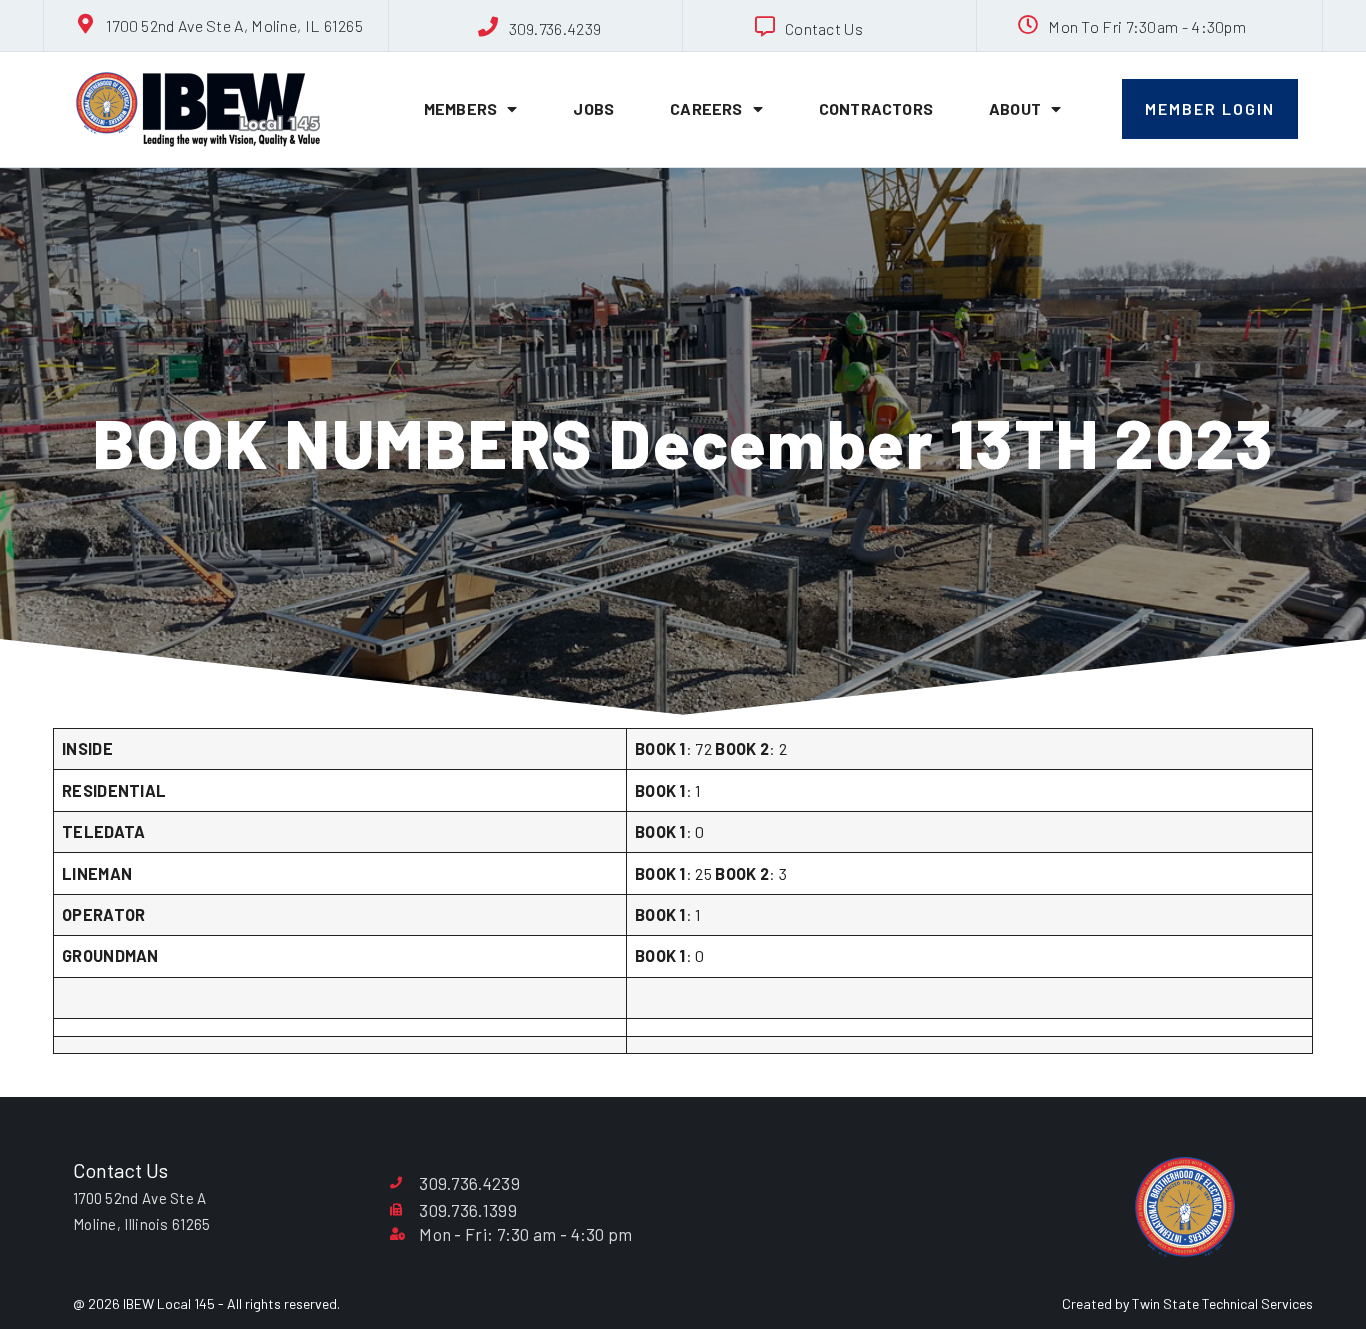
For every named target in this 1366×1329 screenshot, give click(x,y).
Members (460, 108)
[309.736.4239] (489, 27)
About (1015, 108)
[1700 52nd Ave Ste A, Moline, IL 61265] (86, 24)
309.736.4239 (555, 28)
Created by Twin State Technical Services (1187, 1303)
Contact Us (824, 28)
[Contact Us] (765, 27)
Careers (706, 108)
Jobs (593, 108)
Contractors (876, 108)
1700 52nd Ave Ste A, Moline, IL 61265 (234, 25)
